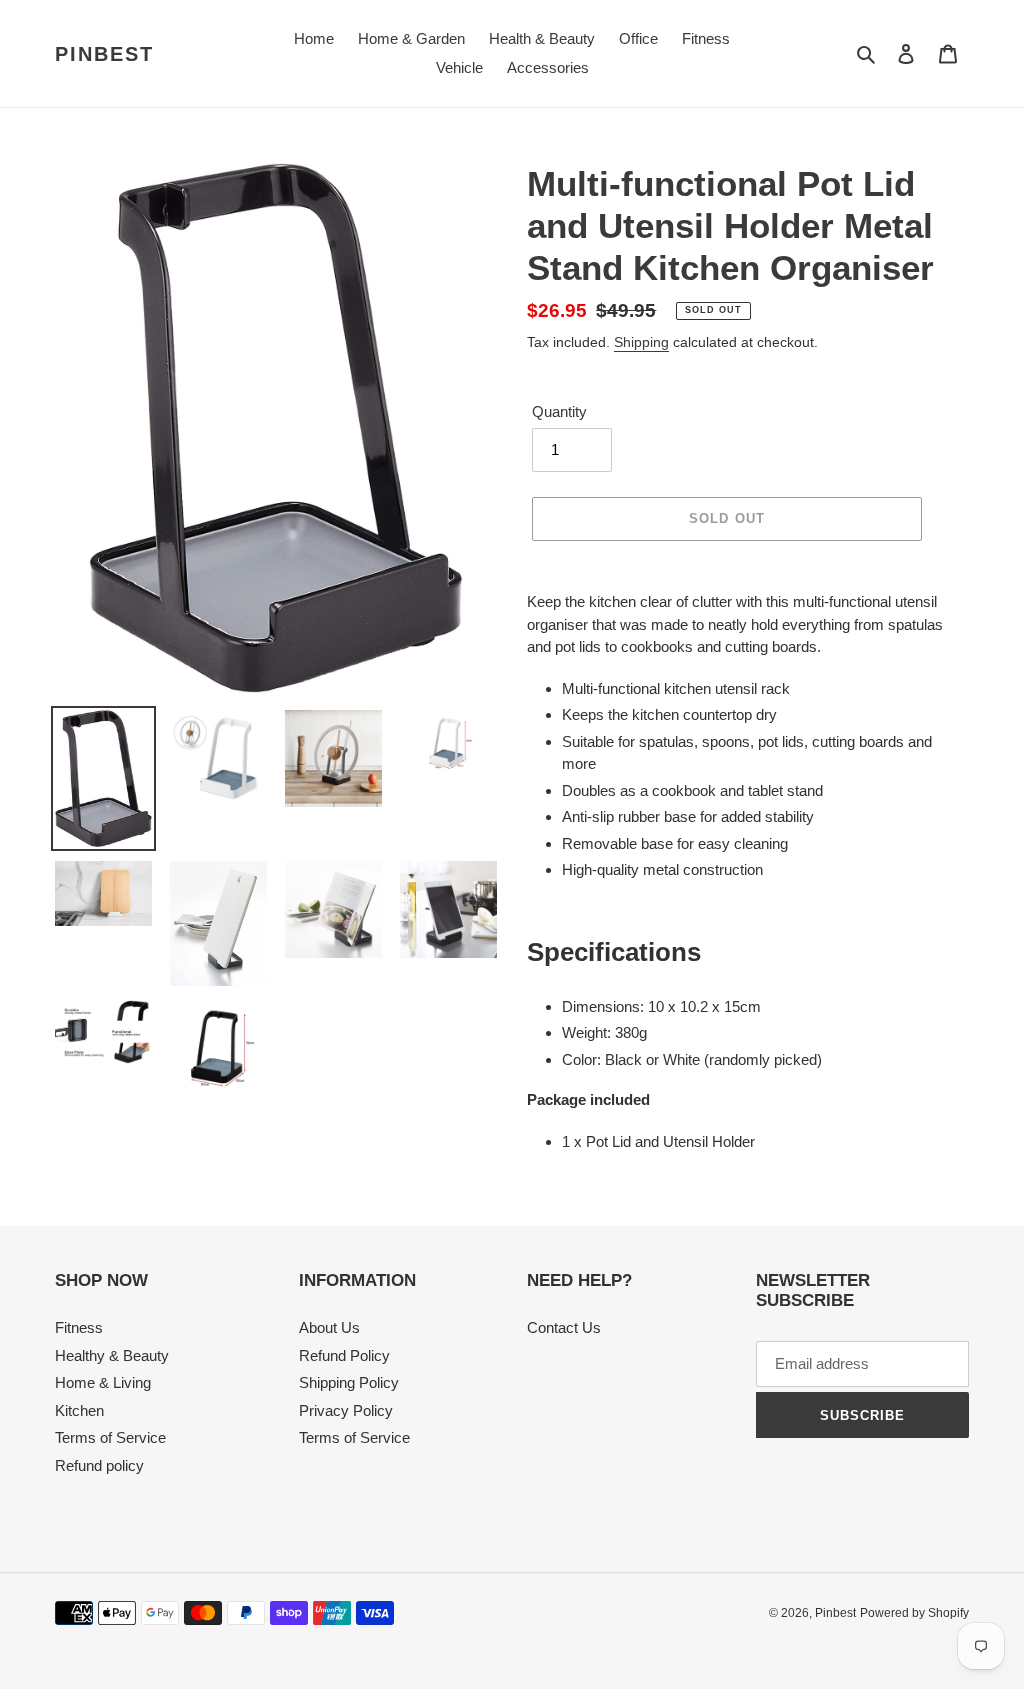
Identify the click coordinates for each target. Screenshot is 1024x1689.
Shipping (641, 342)
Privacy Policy (346, 1410)
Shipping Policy (349, 1382)
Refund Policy (344, 1355)
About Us (329, 1327)
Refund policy (99, 1465)
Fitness (79, 1327)
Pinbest (104, 54)
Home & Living (103, 1382)
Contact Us (564, 1327)
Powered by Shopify (914, 1613)
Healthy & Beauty (112, 1355)
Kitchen (79, 1410)
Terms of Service (110, 1437)
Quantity (559, 411)
